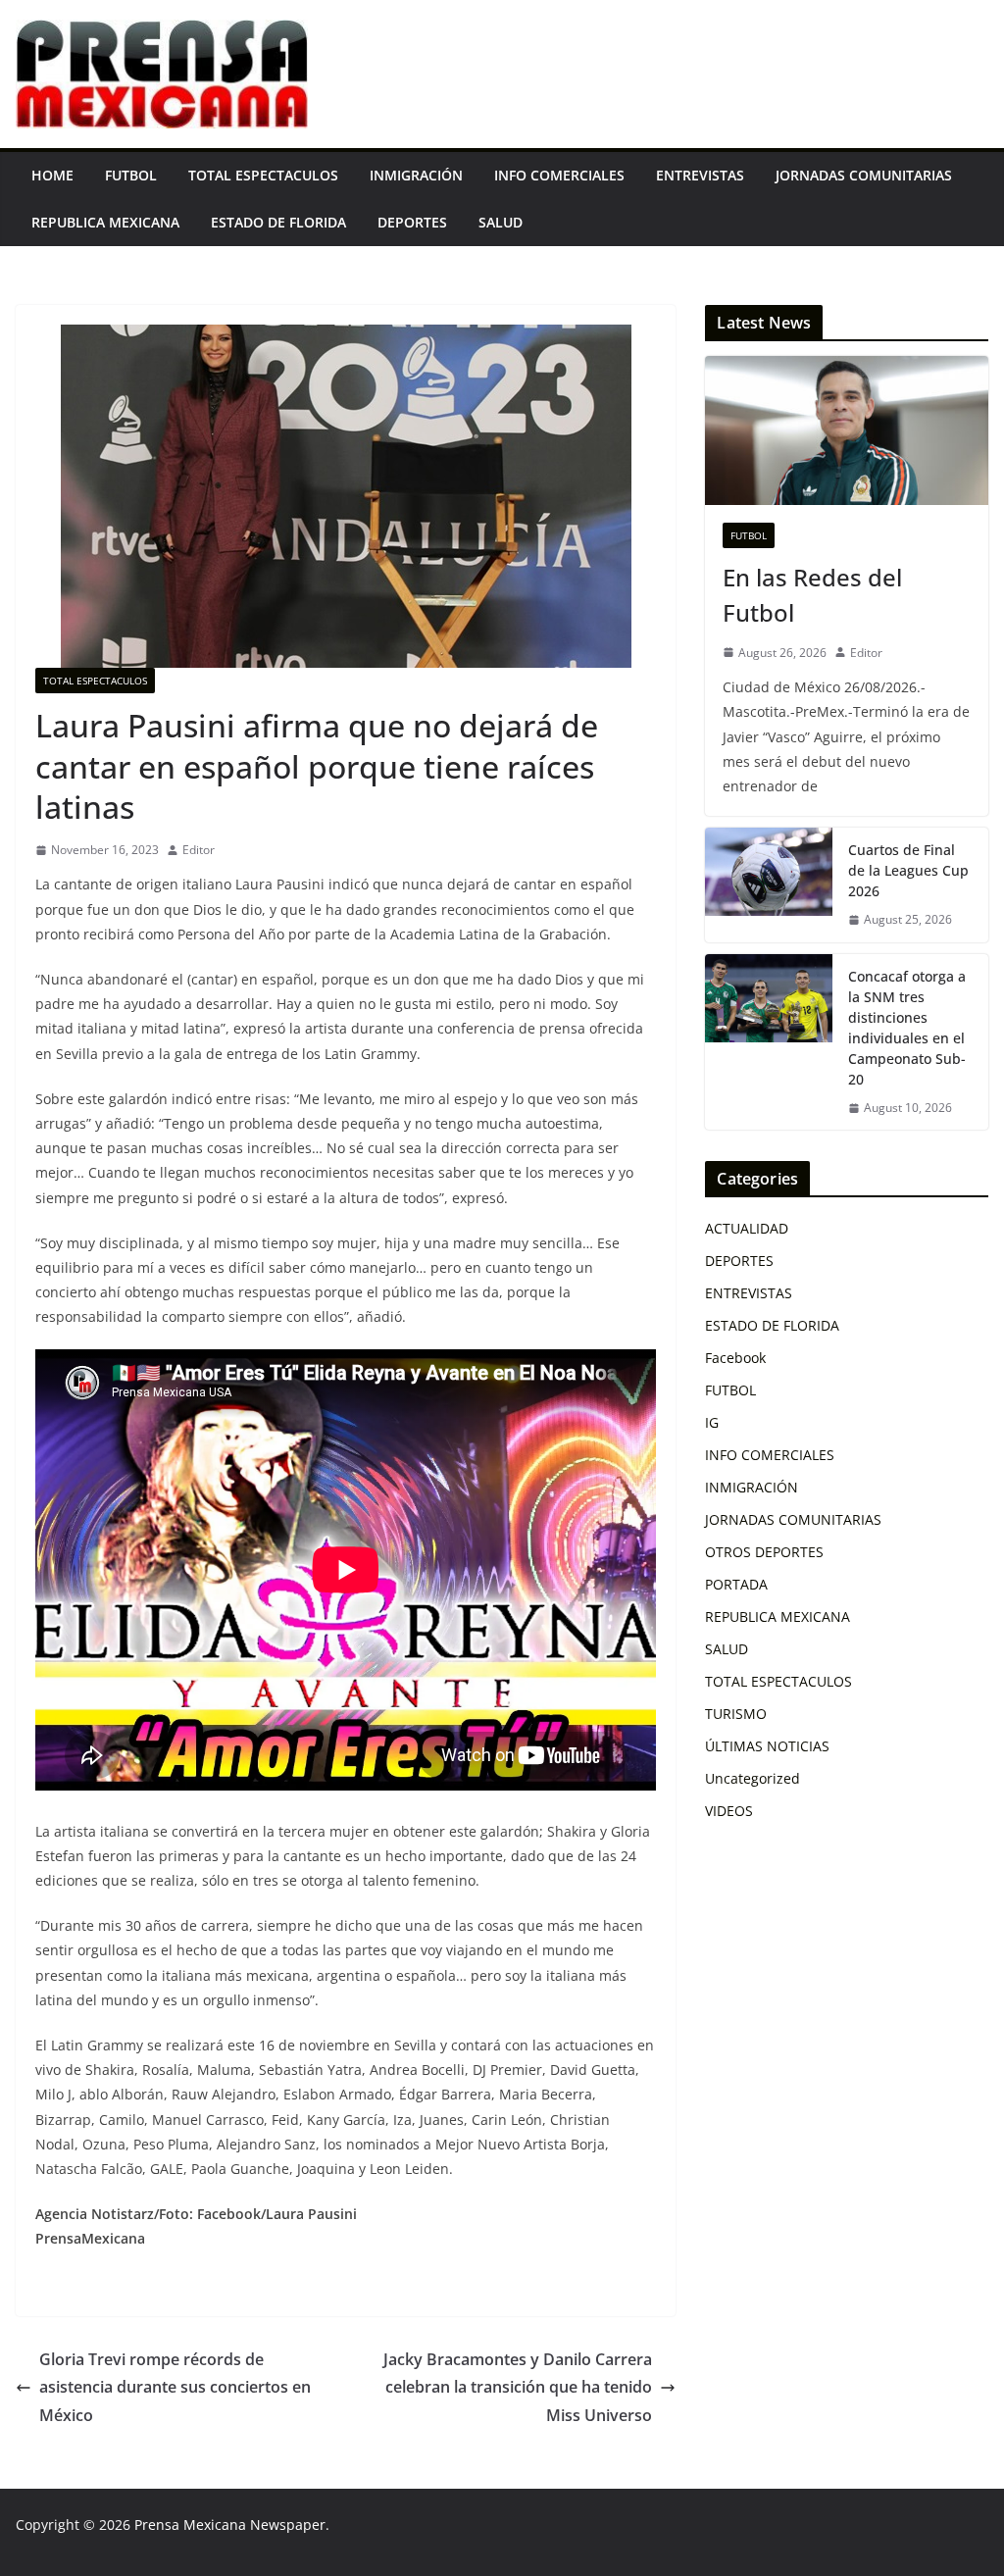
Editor (199, 850)
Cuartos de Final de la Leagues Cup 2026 (908, 870)
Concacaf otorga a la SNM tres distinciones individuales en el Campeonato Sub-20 (907, 1028)
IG (712, 1422)
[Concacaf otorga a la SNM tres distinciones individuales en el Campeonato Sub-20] (769, 1042)
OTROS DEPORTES (764, 1552)
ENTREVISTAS (700, 175)
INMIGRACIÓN (416, 175)
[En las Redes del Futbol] (847, 430)
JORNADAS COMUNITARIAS (864, 175)
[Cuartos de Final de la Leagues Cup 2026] (769, 885)
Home (52, 175)
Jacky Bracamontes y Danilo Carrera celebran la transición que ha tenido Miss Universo (518, 2388)
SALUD (501, 222)
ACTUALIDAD (747, 1228)
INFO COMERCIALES (559, 175)
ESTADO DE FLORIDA (278, 222)
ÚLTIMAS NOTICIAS (767, 1746)
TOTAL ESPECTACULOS (263, 175)
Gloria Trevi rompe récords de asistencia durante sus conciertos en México (175, 2388)
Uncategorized (753, 1778)
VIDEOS (729, 1811)
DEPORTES (412, 222)
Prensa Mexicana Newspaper (230, 2525)
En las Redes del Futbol (812, 595)
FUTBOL (131, 175)
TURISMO (736, 1714)
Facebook (735, 1358)
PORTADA (736, 1584)
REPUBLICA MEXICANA (105, 222)
